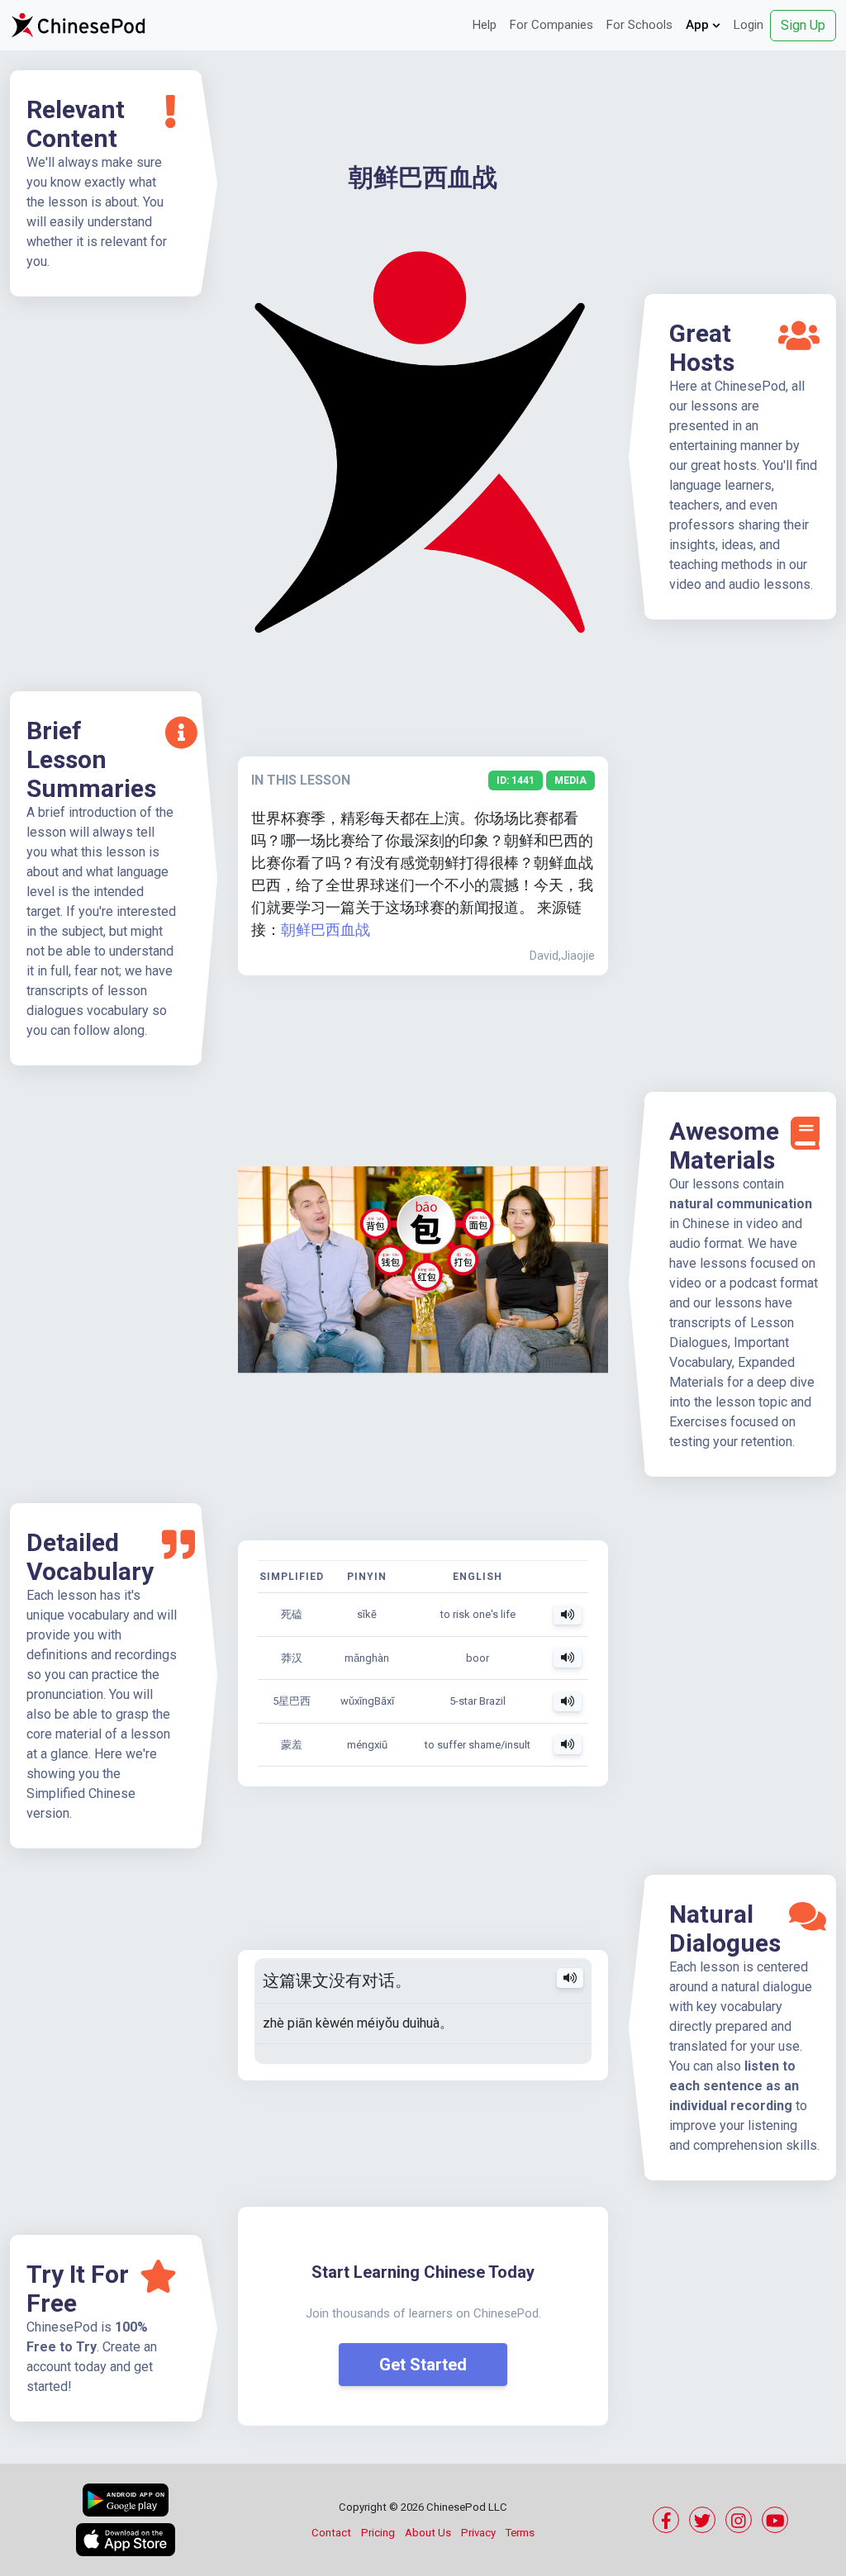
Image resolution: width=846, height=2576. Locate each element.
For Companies (551, 25)
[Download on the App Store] (126, 2540)
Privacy (478, 2533)
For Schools (639, 25)
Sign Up (803, 25)
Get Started (423, 2365)
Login (749, 25)
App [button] (699, 25)
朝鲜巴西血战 (326, 930)
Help (485, 25)
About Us (428, 2533)
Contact (331, 2533)
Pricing (378, 2533)
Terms (520, 2533)
